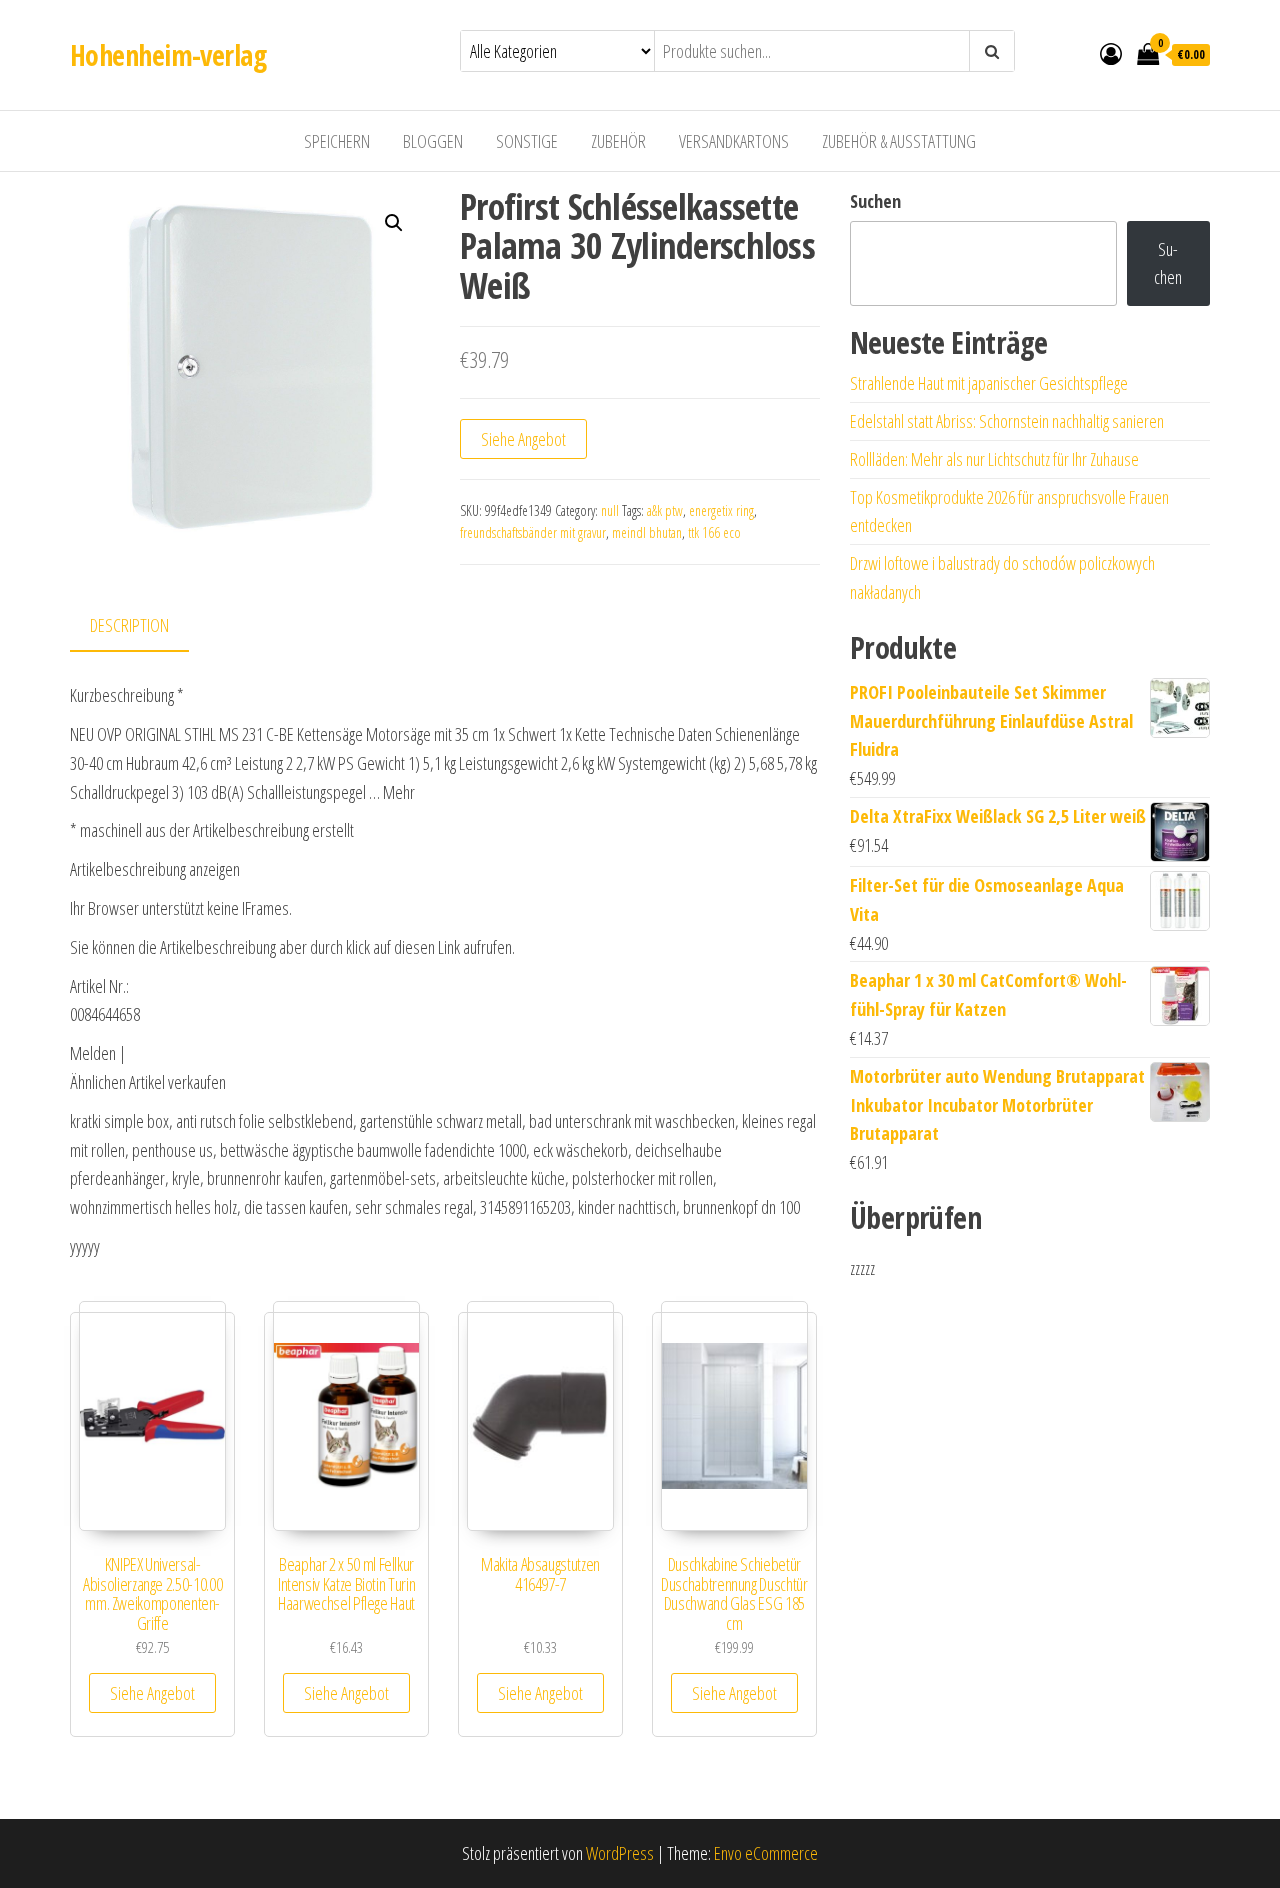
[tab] (144, 626)
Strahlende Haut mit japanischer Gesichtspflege (989, 383)
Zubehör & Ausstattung (899, 141)
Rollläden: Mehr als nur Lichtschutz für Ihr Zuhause (994, 459)
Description (129, 625)
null (610, 510)
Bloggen (433, 141)
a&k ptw (665, 510)
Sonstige (527, 141)
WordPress (620, 1853)
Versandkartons (734, 141)
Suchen (875, 201)
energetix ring (721, 510)
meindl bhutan (647, 532)
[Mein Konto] (1111, 53)
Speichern (337, 141)
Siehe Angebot (523, 439)
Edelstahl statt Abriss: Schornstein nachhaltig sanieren (1007, 421)
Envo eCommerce (766, 1853)
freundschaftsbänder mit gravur (533, 532)
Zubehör (618, 141)
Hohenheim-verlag (168, 55)
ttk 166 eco (714, 532)
